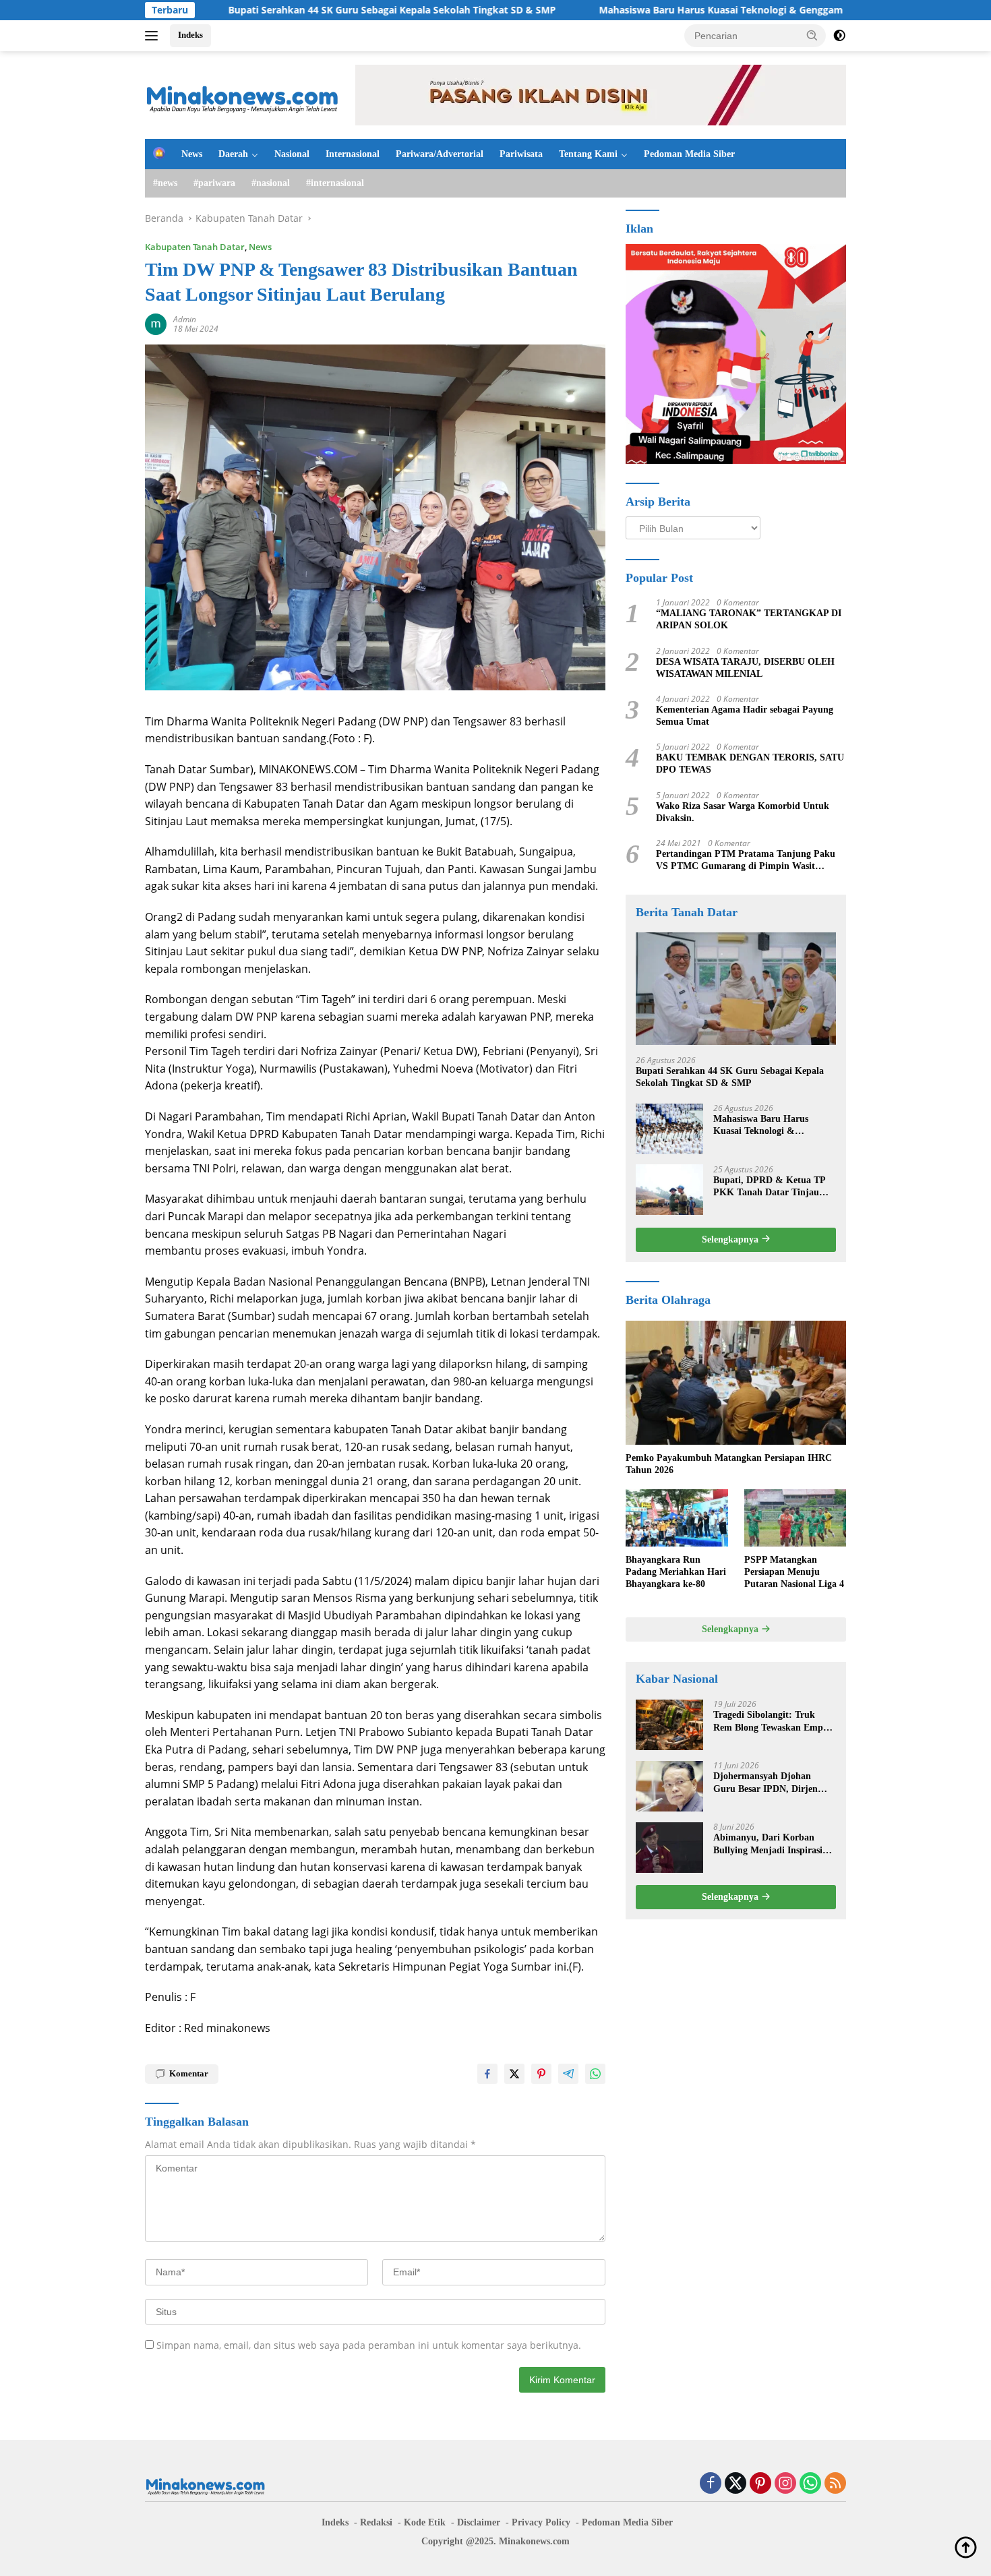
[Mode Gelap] (839, 36)
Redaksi (376, 2522)
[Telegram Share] (568, 2074)
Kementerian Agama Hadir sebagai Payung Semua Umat (745, 715)
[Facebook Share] (487, 2074)
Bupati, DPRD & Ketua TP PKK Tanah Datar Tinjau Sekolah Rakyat (769, 1186)
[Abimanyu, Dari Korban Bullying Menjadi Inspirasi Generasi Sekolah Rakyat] (669, 1848)
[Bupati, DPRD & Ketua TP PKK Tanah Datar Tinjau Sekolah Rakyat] (669, 1190)
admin (185, 319)
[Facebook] (711, 2484)
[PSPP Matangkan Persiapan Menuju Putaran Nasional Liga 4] (795, 1518)
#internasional (335, 183)
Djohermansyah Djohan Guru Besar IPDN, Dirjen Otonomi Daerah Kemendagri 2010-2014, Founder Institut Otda (774, 1783)
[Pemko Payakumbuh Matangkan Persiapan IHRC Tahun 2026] (736, 1383)
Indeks (190, 35)
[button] (812, 35)
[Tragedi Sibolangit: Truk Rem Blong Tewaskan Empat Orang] (669, 1725)
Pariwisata (521, 154)
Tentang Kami (588, 154)
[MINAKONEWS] (243, 94)
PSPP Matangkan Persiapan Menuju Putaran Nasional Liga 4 (794, 1571)
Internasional (353, 154)
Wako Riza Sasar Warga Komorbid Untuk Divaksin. (743, 811)
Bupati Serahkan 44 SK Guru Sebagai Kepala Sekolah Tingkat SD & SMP (300, 10)
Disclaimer (479, 2522)
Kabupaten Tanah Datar (195, 247)
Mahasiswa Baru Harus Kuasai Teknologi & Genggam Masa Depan (659, 10)
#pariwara (214, 183)
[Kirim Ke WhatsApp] (595, 2074)
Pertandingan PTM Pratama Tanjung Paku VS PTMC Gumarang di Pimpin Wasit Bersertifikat (746, 860)
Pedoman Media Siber (689, 154)
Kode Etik (425, 2522)
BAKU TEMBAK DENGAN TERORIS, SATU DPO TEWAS (750, 763)
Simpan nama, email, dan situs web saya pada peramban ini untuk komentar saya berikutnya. (369, 2345)
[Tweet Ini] (514, 2074)
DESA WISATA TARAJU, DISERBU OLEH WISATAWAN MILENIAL (745, 667)
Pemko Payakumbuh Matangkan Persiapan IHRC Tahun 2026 (729, 1463)
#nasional (271, 183)
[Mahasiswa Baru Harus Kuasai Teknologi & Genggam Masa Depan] (669, 1128)
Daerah (233, 154)
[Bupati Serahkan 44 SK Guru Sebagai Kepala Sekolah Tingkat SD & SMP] (736, 989)
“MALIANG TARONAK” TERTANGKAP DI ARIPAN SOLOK (749, 619)
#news (165, 183)
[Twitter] (735, 2484)
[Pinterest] (760, 2484)
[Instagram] (785, 2484)
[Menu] (154, 36)
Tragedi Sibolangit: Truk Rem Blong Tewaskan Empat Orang (772, 1721)
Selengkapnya (731, 1239)
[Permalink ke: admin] (156, 323)
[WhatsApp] (810, 2484)
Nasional (292, 154)
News (192, 154)
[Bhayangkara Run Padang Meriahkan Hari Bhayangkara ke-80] (677, 1518)
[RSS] (835, 2484)
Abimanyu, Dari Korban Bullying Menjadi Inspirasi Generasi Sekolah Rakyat (768, 1844)
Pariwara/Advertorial (440, 154)
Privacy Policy (541, 2522)
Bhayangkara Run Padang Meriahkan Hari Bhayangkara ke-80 (676, 1571)
